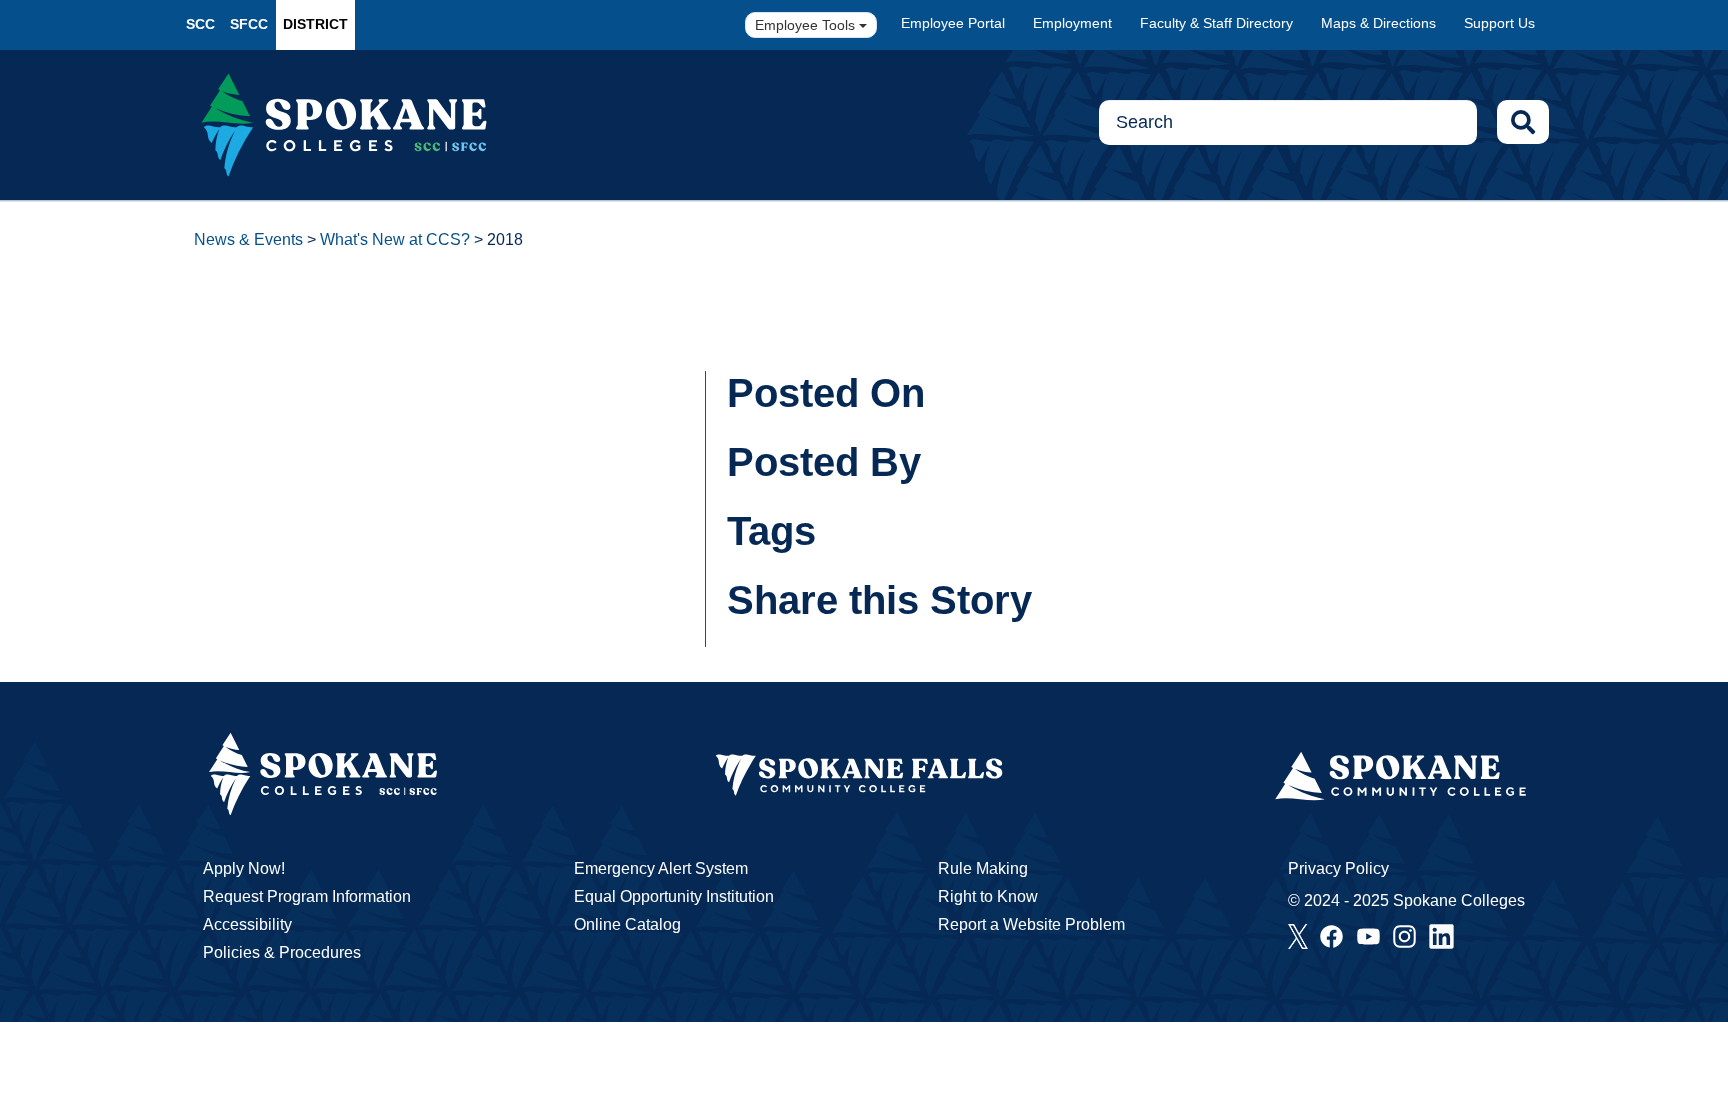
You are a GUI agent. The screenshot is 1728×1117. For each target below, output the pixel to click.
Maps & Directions (1378, 23)
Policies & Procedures (282, 952)
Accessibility (247, 924)
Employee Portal (953, 23)
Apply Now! (244, 868)
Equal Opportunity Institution (674, 896)
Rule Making (983, 868)
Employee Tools (807, 25)
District (315, 24)
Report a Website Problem (1031, 924)
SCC (200, 24)
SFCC (249, 24)
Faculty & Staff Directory (1216, 23)
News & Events (248, 239)
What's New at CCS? (395, 239)
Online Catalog (627, 924)
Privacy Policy (1338, 868)
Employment (1072, 23)
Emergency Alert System (661, 868)
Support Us (1499, 23)
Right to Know (988, 896)
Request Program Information (307, 896)
